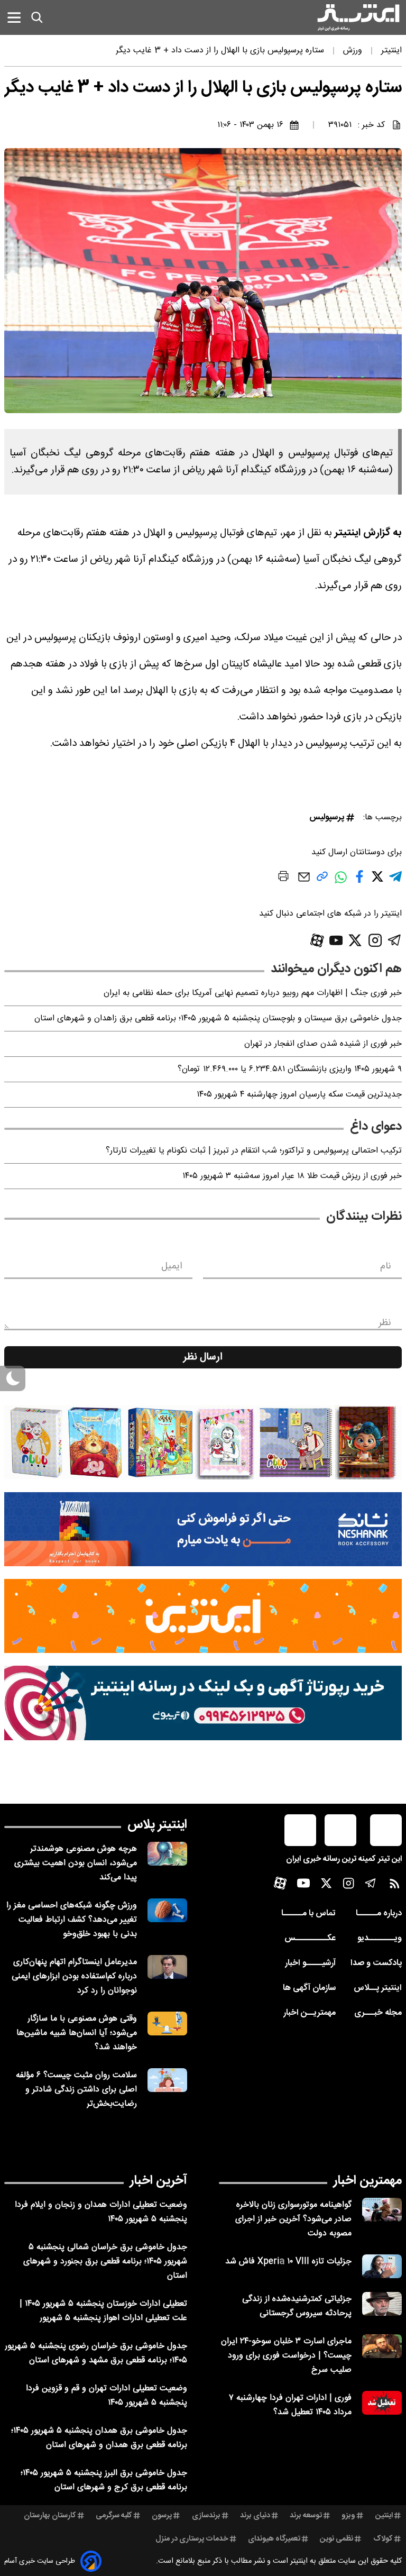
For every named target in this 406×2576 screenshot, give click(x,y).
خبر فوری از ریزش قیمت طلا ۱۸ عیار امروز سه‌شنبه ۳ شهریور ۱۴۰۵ (292, 1176)
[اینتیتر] (358, 17)
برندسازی (206, 2516)
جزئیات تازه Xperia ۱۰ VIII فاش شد (288, 2262)
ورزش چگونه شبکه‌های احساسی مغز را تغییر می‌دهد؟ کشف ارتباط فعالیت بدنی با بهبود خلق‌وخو (72, 1920)
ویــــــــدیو (380, 1938)
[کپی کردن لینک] (322, 880)
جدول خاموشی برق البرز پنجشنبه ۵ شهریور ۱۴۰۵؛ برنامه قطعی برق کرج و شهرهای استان (104, 2480)
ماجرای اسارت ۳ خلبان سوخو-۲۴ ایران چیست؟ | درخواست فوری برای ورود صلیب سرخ (286, 2356)
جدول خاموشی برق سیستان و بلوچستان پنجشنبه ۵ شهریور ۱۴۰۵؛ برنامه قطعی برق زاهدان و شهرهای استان (218, 1018)
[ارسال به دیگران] (304, 882)
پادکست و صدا (376, 1963)
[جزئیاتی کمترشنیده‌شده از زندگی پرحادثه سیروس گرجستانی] (382, 2304)
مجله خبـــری (378, 2013)
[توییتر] (355, 940)
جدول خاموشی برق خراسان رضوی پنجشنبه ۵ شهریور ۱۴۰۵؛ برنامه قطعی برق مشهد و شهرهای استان (96, 2353)
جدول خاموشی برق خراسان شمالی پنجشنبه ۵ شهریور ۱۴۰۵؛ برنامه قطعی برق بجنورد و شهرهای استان (105, 2262)
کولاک (383, 2539)
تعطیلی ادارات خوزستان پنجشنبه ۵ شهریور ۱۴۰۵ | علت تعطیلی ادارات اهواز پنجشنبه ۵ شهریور (103, 2311)
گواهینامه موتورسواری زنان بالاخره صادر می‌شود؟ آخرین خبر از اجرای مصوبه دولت (293, 2219)
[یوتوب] (336, 940)
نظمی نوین (336, 2539)
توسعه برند (306, 2516)
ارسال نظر (203, 1357)
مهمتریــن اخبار (310, 2013)
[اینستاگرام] (375, 940)
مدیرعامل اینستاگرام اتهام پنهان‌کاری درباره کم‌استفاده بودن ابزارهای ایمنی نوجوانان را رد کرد (74, 1976)
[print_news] (283, 878)
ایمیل (172, 1266)
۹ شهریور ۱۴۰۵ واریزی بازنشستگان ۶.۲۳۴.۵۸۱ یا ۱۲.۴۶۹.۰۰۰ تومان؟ (290, 1069)
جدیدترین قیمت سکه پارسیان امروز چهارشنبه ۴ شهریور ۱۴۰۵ (299, 1095)
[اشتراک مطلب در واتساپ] (341, 883)
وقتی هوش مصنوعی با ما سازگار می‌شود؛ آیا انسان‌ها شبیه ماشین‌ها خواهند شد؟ (77, 2033)
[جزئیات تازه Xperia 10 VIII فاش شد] (382, 2266)
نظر (385, 1323)
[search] (37, 17)
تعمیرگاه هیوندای (274, 2539)
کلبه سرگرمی (114, 2516)
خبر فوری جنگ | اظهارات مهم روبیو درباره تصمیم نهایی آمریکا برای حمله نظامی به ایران (253, 993)
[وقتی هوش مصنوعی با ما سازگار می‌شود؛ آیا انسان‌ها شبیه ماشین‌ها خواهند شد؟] (167, 2024)
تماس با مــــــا (308, 1913)
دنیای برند (255, 2516)
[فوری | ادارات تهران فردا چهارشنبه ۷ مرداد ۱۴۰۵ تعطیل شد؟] (382, 2403)
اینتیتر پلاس (157, 1825)
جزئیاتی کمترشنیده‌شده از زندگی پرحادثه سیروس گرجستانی (297, 2306)
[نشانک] (203, 1529)
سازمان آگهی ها (309, 1988)
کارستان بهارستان (50, 2516)
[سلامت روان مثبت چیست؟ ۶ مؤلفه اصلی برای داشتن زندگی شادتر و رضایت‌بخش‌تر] (167, 2080)
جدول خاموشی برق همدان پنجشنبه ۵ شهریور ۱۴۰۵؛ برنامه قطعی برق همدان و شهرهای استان (99, 2438)
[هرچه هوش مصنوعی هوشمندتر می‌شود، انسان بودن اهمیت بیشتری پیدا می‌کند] (167, 1854)
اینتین (384, 2516)
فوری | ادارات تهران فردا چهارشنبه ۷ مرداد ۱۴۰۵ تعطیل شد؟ (290, 2405)
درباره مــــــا (379, 1913)
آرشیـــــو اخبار (310, 1963)
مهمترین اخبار (368, 2181)
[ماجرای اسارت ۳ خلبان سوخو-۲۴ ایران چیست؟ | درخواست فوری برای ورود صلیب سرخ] (382, 2346)
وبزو (348, 2516)
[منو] (14, 17)
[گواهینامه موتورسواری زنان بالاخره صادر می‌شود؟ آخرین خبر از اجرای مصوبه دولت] (382, 2210)
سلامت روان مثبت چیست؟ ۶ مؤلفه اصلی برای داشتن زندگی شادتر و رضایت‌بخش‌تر (76, 2090)
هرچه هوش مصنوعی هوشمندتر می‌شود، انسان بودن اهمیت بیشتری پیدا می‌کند (76, 1863)
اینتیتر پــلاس (378, 1988)
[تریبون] (203, 1703)
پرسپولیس (327, 817)
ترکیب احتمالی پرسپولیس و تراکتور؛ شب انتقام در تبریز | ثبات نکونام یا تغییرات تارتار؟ (254, 1151)
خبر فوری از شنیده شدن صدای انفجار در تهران (323, 1044)
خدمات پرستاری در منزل (192, 2539)
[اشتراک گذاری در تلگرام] (395, 881)
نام (386, 1266)
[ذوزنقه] (203, 1442)
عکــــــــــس (310, 1938)
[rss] (395, 1886)
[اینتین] (203, 1616)
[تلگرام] (395, 940)
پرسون (162, 2516)
